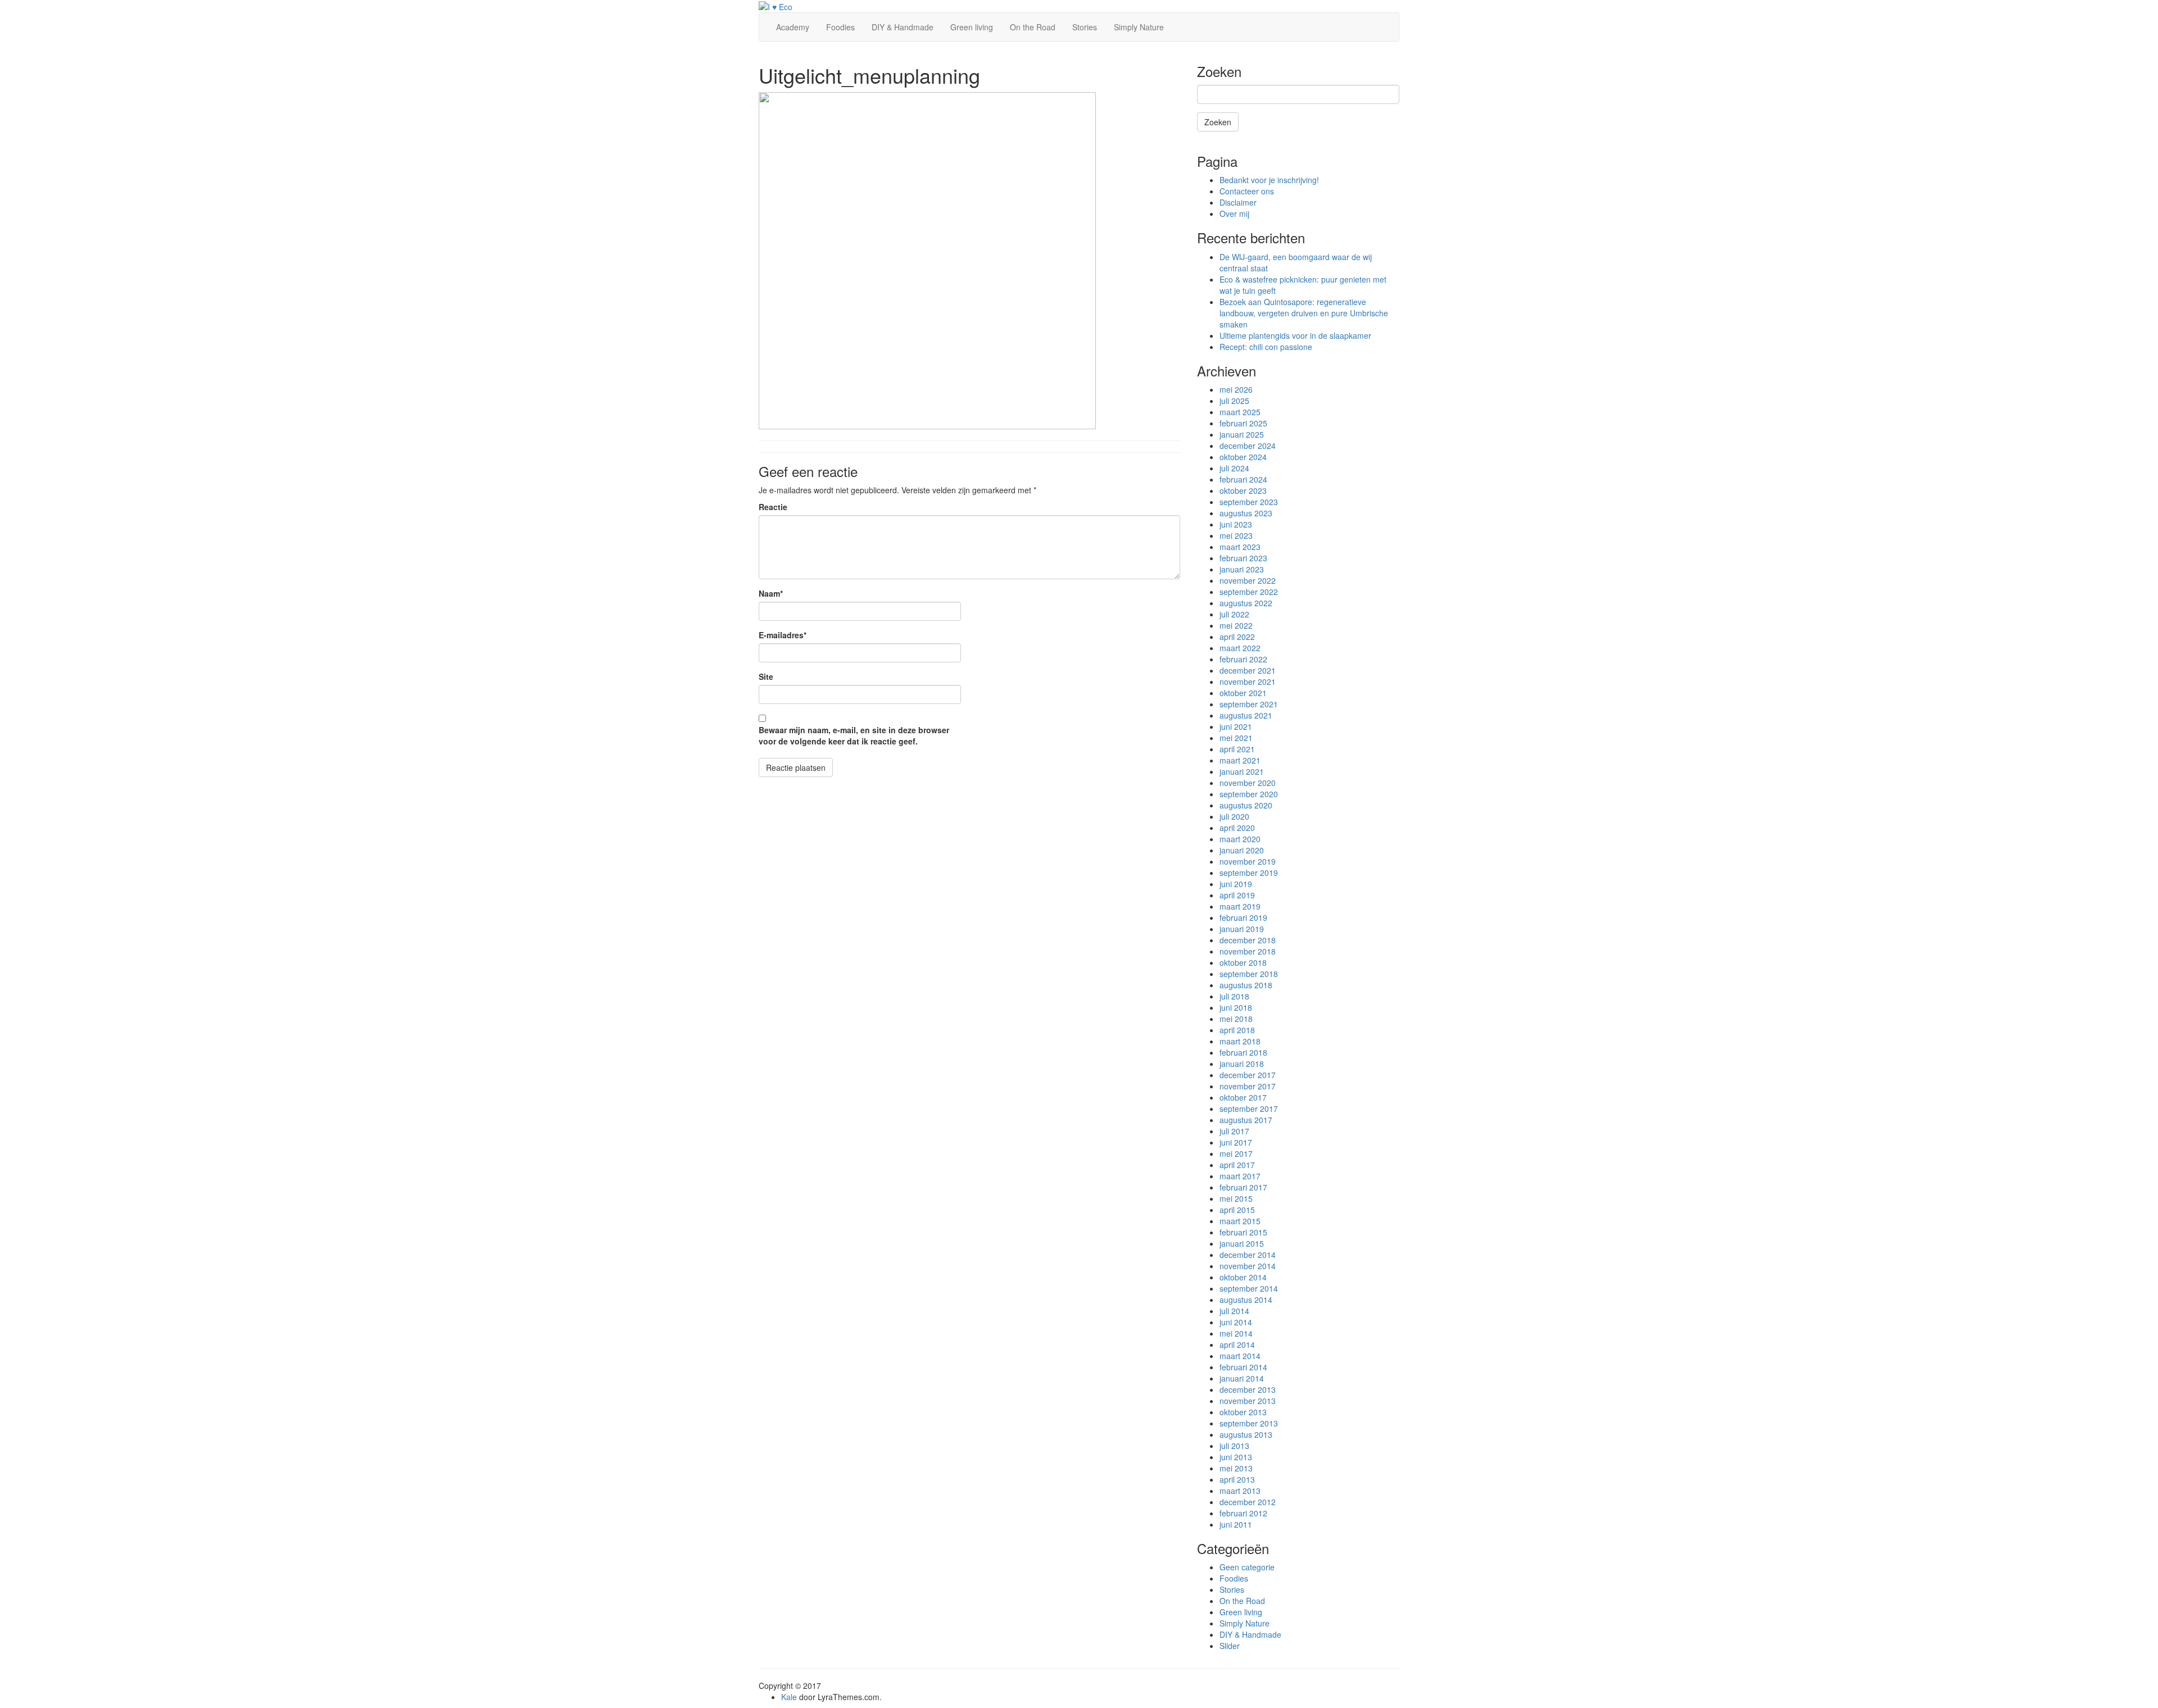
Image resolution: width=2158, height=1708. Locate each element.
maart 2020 (1240, 839)
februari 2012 (1243, 1513)
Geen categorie (1247, 1567)
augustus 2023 (1246, 513)
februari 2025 (1243, 423)
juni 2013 (1236, 1457)
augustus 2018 (1246, 985)
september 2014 (1249, 1288)
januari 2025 (1242, 434)
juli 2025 (1234, 401)
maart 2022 (1240, 648)
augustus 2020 (1246, 805)
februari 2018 (1243, 1052)
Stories (1085, 27)
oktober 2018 (1243, 962)
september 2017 (1249, 1109)
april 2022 (1237, 637)
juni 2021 (1236, 726)
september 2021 (1249, 704)
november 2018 (1248, 951)
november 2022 (1248, 580)
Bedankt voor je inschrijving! (1269, 180)
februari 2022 (1243, 659)
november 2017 (1248, 1086)
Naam (771, 593)
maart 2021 (1240, 760)
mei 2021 (1236, 738)
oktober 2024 (1243, 457)
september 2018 (1249, 974)
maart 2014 (1240, 1356)
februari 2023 (1243, 558)
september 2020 (1249, 794)
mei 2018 (1236, 1019)
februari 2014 (1243, 1367)
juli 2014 (1234, 1311)
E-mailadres (783, 635)
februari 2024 (1243, 479)
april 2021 (1237, 749)
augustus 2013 (1246, 1434)
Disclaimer (1238, 202)
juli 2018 (1234, 996)
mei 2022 (1236, 625)
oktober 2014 (1243, 1277)
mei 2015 (1236, 1198)
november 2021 (1248, 682)
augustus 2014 (1246, 1300)
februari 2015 (1243, 1232)
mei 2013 (1236, 1468)
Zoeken (1218, 122)
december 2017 (1248, 1075)
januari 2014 (1242, 1378)
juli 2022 (1234, 614)
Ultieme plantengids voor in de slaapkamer (1295, 335)
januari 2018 (1242, 1064)
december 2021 (1248, 670)
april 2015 (1237, 1210)
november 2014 (1248, 1266)
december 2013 (1248, 1389)
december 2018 (1248, 940)
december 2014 (1248, 1255)
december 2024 (1248, 446)
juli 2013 (1234, 1446)
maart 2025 (1240, 412)
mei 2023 (1236, 535)
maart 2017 (1240, 1176)
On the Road (1033, 27)
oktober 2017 (1243, 1097)
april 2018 (1237, 1030)
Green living (972, 27)
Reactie (773, 507)
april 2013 (1237, 1479)
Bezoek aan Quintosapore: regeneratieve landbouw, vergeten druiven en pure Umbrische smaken (1304, 313)
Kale (789, 1697)
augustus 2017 (1246, 1120)
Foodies (840, 27)
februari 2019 (1243, 917)
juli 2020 (1234, 816)
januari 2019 (1242, 929)
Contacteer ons (1247, 191)
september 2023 (1249, 502)
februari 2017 (1243, 1187)
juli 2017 (1234, 1131)
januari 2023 (1242, 569)
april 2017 (1237, 1165)
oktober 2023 (1243, 490)
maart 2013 (1240, 1491)
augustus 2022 (1246, 603)
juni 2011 (1236, 1524)
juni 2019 (1236, 884)
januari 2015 (1242, 1243)
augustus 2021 (1246, 715)
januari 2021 (1242, 771)
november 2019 (1248, 861)
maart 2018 (1240, 1041)
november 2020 (1248, 783)
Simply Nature (1139, 27)
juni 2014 (1236, 1322)
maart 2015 (1240, 1221)
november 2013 (1248, 1401)
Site (766, 676)
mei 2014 (1236, 1333)
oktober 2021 (1243, 693)
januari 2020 (1242, 850)
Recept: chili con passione (1266, 347)
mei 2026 (1236, 389)
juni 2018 (1236, 1007)
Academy (793, 27)
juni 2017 (1236, 1142)
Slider (1230, 1646)
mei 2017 (1236, 1153)
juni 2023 (1236, 524)
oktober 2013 (1243, 1412)
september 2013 (1249, 1423)
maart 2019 (1240, 906)
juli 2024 (1234, 468)
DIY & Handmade (903, 27)
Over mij (1234, 213)
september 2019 (1249, 873)
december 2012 (1248, 1502)
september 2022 (1249, 592)
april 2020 (1237, 828)
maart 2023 (1240, 547)
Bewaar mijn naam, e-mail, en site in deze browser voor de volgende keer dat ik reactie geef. (854, 735)
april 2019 (1237, 895)
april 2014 (1237, 1344)
